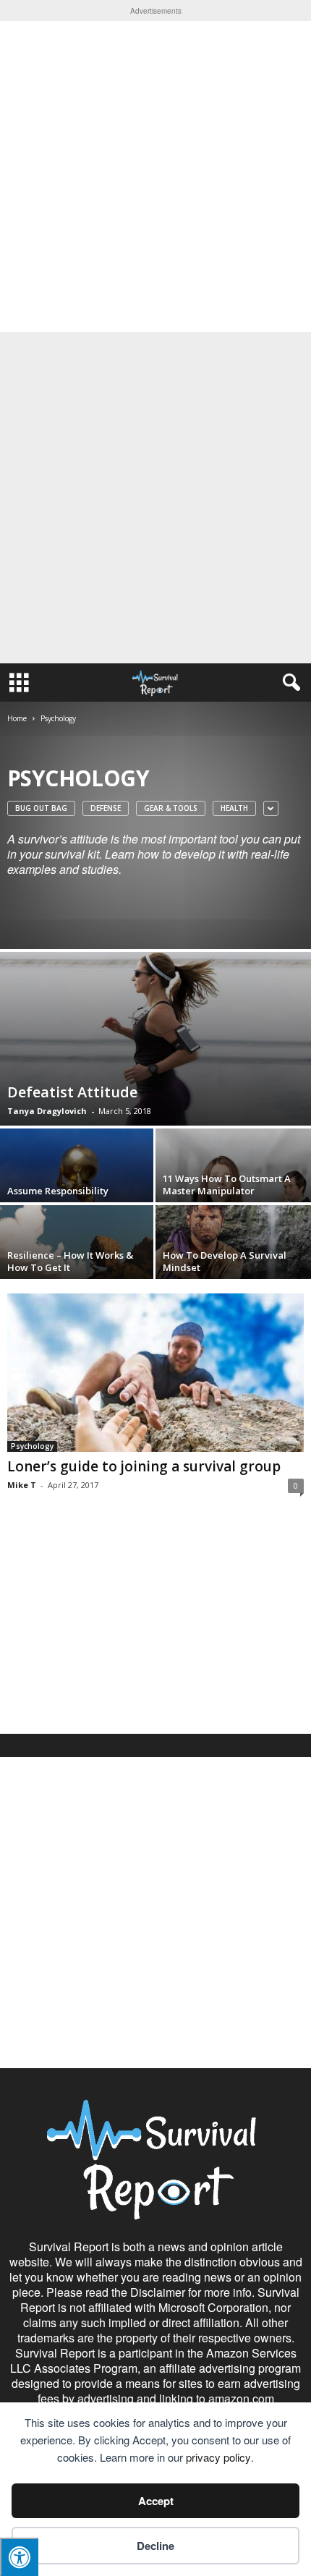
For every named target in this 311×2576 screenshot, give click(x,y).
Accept (156, 2501)
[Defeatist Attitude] (155, 1039)
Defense (106, 808)
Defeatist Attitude (72, 1092)
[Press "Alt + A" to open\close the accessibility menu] (19, 2557)
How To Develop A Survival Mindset (225, 1261)
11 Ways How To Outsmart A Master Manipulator (227, 1185)
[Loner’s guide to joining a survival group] (155, 1373)
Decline (155, 2546)
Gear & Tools (171, 808)
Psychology (32, 1446)
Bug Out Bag (41, 808)
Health (234, 808)
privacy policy (218, 2457)
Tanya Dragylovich (47, 1111)
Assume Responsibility (58, 1191)
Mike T (22, 1485)
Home (17, 718)
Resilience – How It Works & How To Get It (70, 1261)
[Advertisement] (155, 177)
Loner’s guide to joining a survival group (144, 1466)
